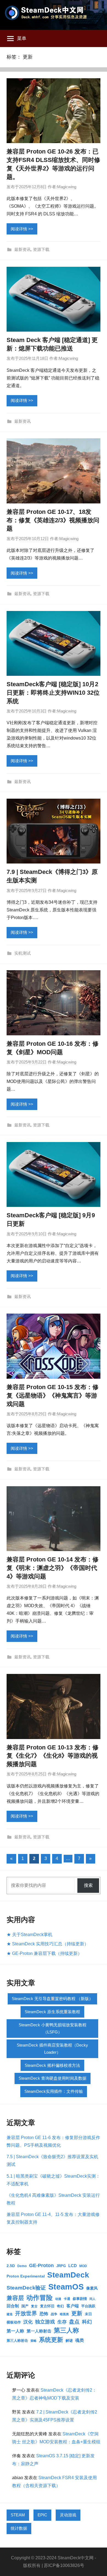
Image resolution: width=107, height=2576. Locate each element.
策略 (33, 2341)
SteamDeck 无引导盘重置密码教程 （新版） (52, 1999)
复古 (34, 2306)
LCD (73, 2266)
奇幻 (60, 2306)
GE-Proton (41, 2265)
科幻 (87, 2322)
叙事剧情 (80, 2299)
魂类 (80, 2340)
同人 (92, 2299)
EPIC (42, 2515)
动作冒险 (40, 2298)
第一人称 (15, 2331)
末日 (88, 2314)
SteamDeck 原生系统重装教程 (52, 2012)
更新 (77, 2313)
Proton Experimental (26, 2276)
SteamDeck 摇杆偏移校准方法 (52, 2065)
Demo (22, 2266)
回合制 (13, 2306)
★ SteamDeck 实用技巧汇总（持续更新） (48, 1944)
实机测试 (22, 953)
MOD (83, 2266)
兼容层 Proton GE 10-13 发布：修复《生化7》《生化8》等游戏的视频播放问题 (53, 1756)
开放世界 (26, 2313)
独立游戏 (45, 2322)
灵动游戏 (68, 2515)
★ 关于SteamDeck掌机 (29, 1935)
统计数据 (19, 2528)
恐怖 (44, 2314)
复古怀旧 (47, 2306)
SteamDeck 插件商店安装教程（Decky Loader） (52, 2049)
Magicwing (67, 187)
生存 (62, 2322)
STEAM (18, 2515)
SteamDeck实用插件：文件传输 (54, 2091)
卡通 (67, 2299)
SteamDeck (68, 2275)
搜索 (88, 1885)
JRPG (61, 2266)
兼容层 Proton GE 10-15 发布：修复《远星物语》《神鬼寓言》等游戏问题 (53, 1396)
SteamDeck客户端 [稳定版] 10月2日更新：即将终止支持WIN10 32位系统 (53, 693)
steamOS (66, 2287)
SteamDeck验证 (26, 2288)
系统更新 (51, 2340)
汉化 (28, 2322)
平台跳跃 (88, 2306)
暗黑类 (64, 2314)
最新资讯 (22, 249)
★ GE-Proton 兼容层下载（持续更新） (44, 1953)
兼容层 (15, 2298)
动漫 (58, 2299)
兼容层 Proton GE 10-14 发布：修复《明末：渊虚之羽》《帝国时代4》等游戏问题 (53, 1568)
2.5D (11, 2266)
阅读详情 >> (22, 229)
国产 (25, 2306)
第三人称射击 (17, 2341)
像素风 (92, 2288)
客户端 (73, 2306)
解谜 (69, 2341)
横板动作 (14, 2322)
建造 (10, 2314)
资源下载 (41, 249)
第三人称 (66, 2330)
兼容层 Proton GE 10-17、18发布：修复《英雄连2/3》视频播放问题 (53, 520)
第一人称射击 (39, 2331)
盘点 (74, 2322)
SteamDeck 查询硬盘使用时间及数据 (53, 2078)
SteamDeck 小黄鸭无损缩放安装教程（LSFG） (53, 2028)
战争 (54, 2314)
